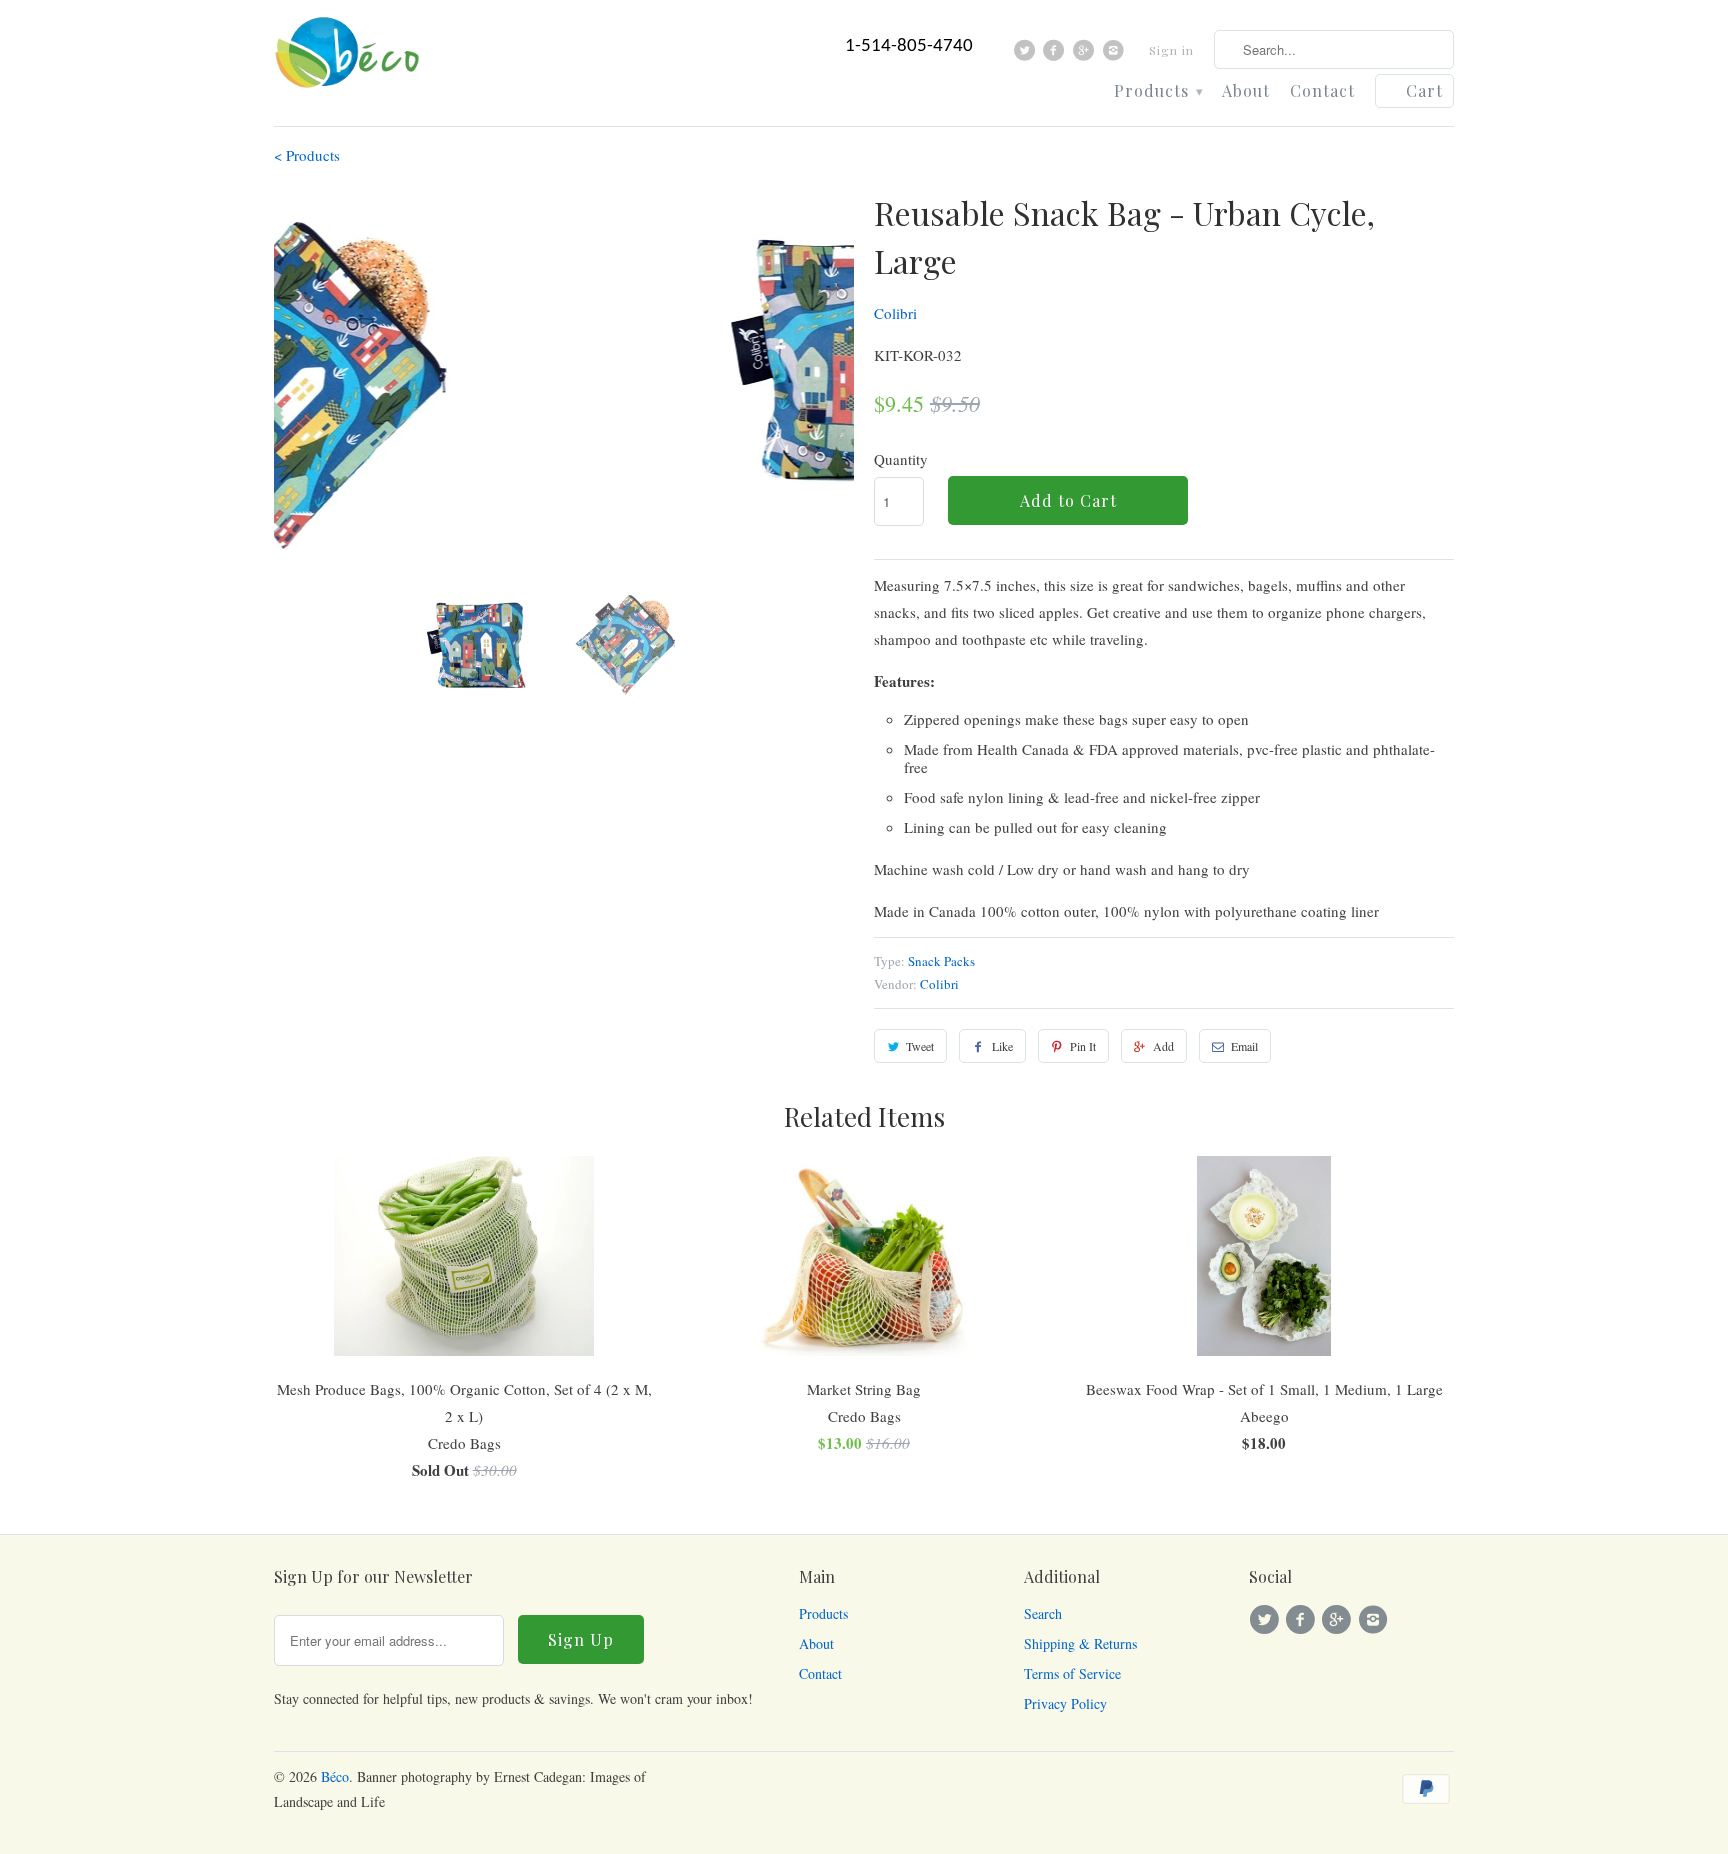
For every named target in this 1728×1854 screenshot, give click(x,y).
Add (1163, 1046)
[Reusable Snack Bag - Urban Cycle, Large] (564, 359)
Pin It (1083, 1046)
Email (1244, 1046)
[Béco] (349, 58)
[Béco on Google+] (1086, 55)
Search (1043, 1613)
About (1246, 91)
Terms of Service (1072, 1673)
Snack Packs (941, 961)
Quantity (901, 459)
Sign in (1171, 50)
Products (1158, 91)
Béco (335, 1776)
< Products (307, 155)
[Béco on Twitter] (1027, 55)
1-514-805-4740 (909, 46)
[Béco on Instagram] (1115, 55)
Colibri (895, 313)
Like (1002, 1046)
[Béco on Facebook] (1056, 55)
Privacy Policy (1065, 1703)
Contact (1322, 91)
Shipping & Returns (1080, 1643)
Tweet (920, 1046)
